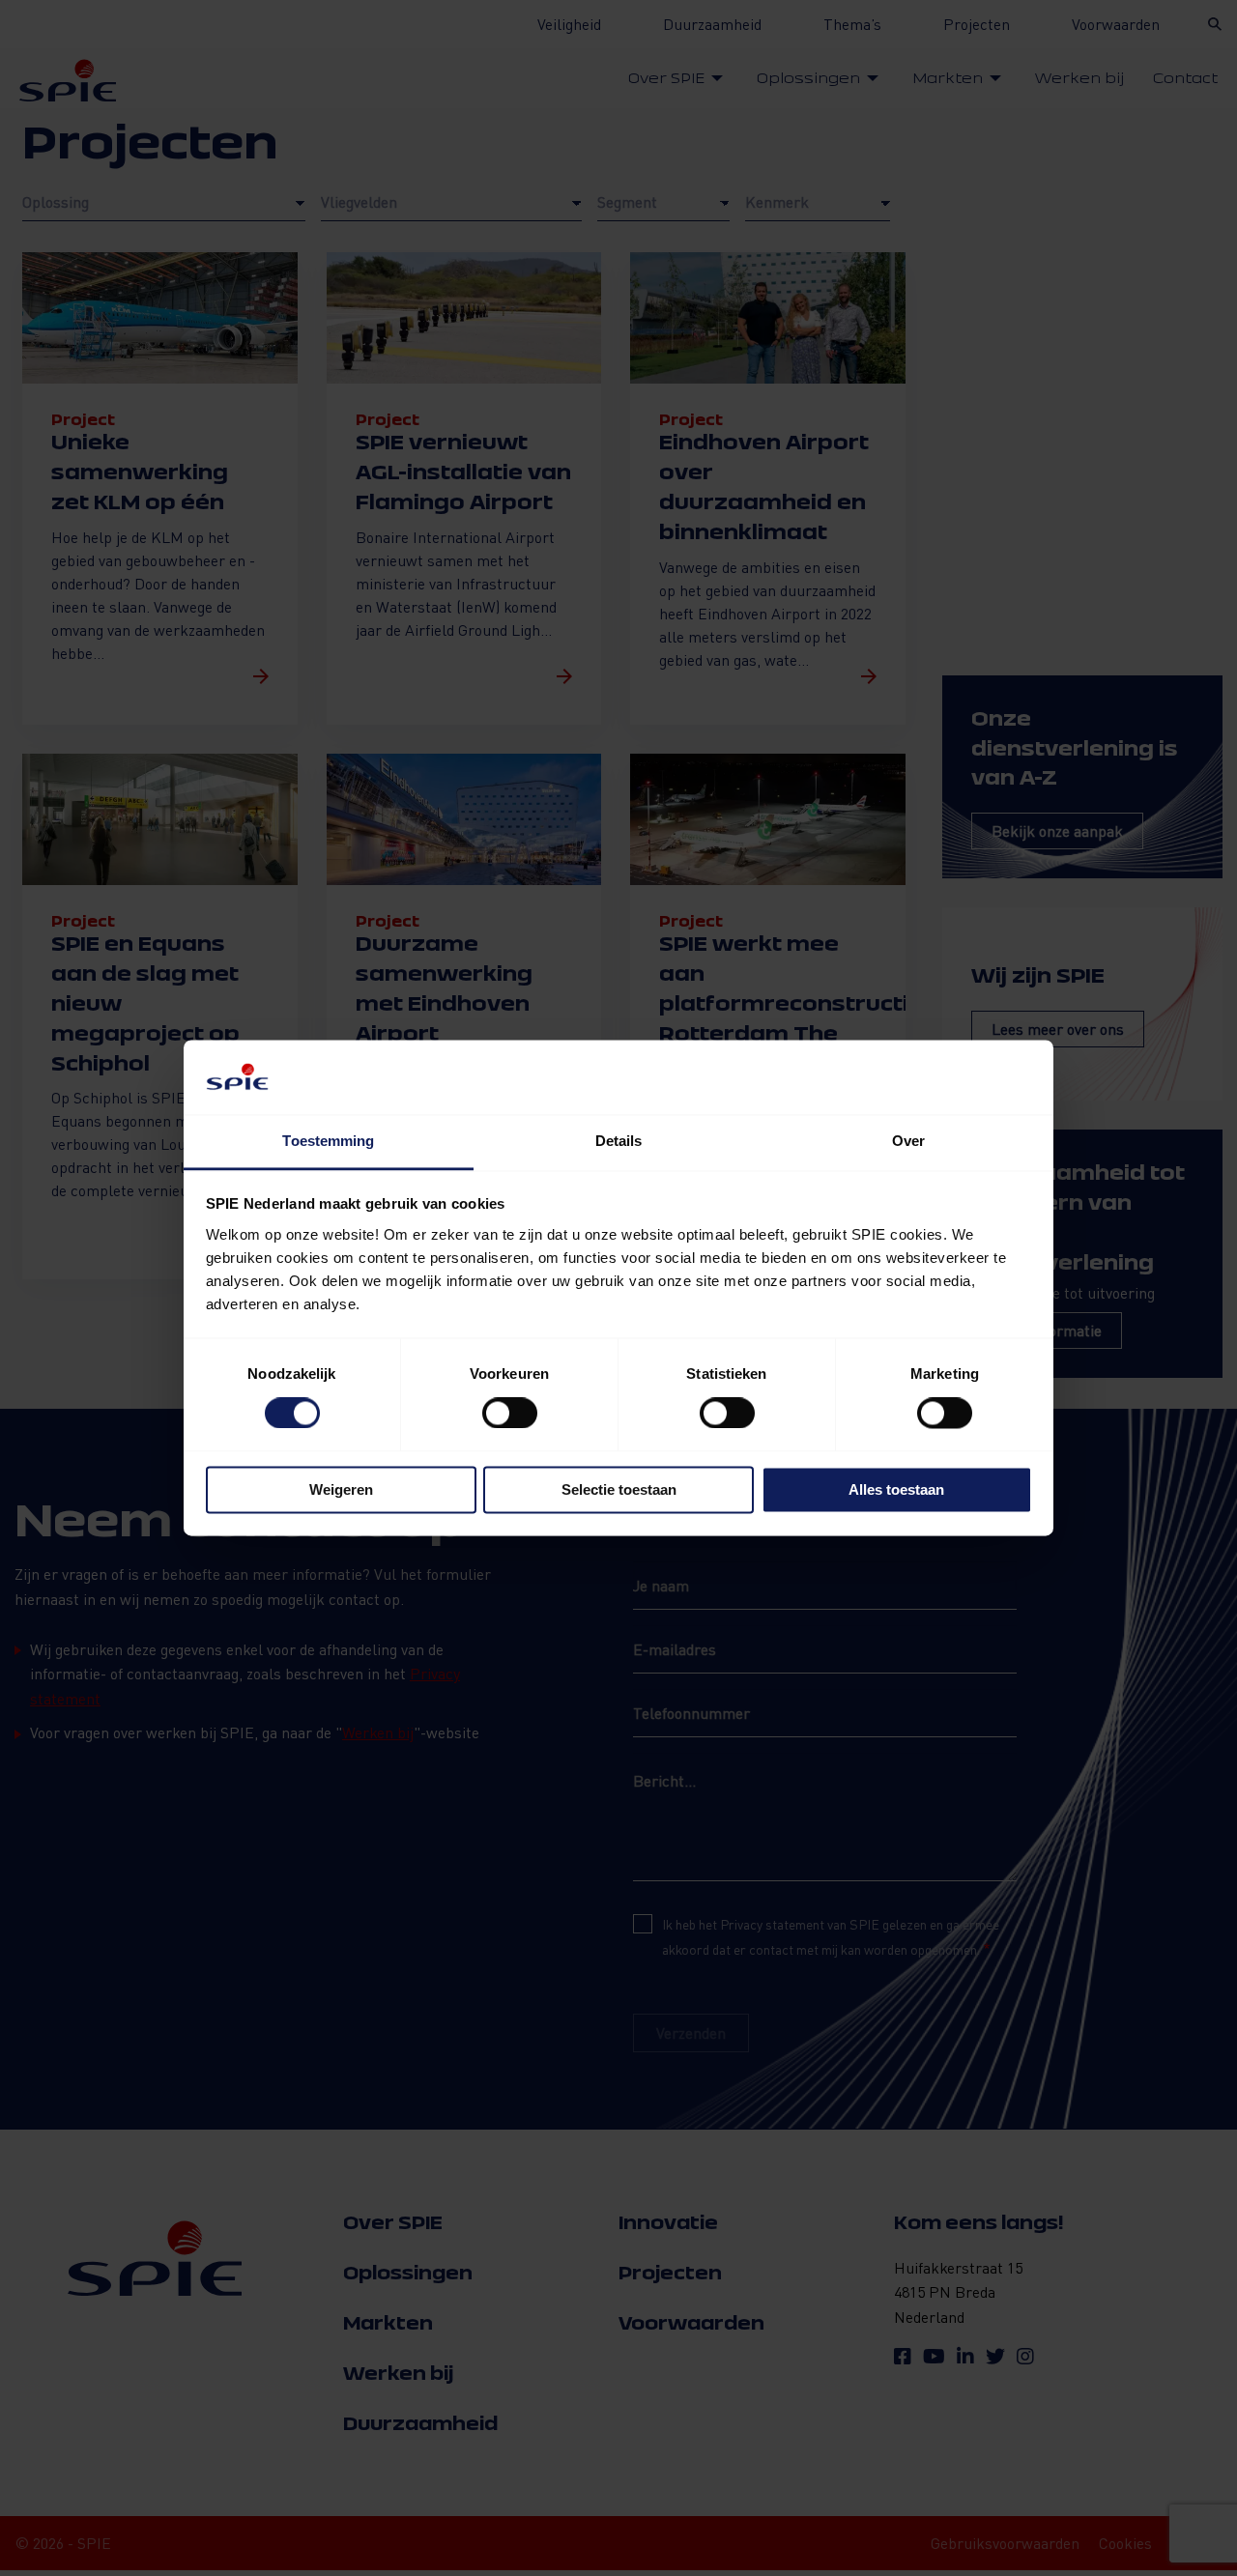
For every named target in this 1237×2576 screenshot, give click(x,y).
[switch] (510, 1414)
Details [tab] (619, 1141)
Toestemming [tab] (328, 1141)
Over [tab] (908, 1141)
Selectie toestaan (619, 1489)
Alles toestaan (896, 1489)
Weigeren (341, 1489)
